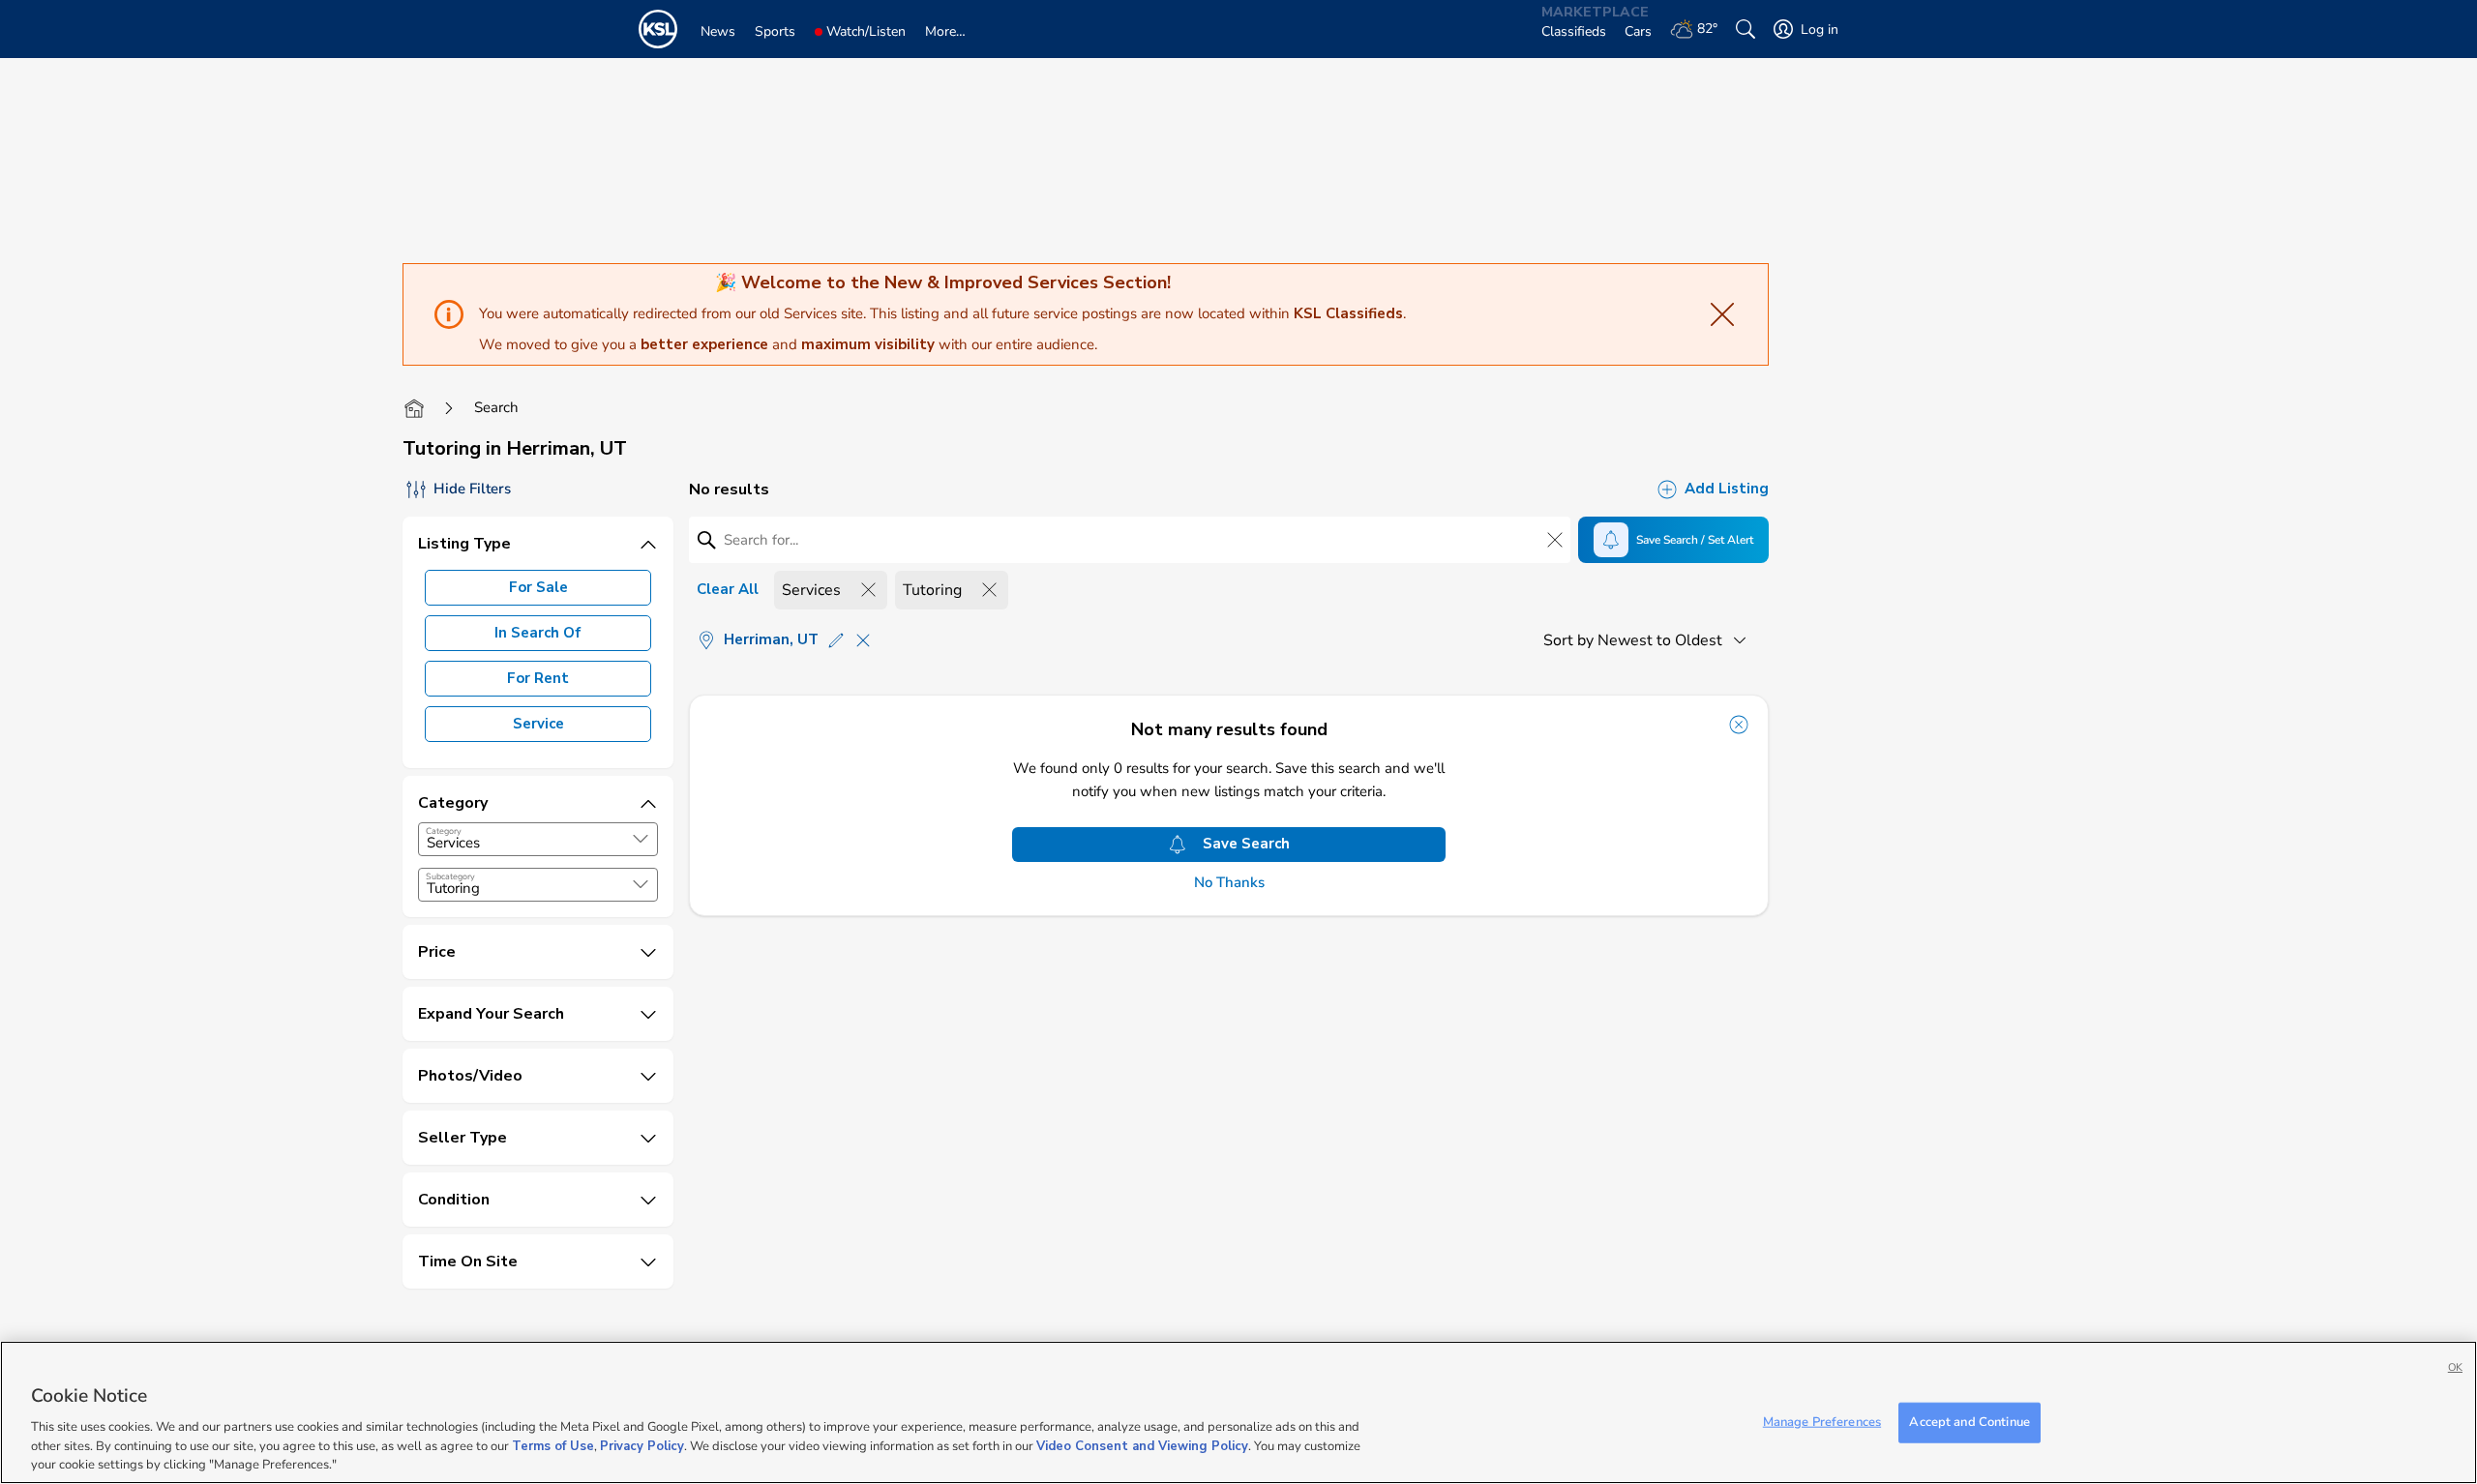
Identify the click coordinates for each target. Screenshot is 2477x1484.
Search (496, 407)
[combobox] (538, 839)
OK (2455, 1367)
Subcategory (450, 876)
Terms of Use (553, 1445)
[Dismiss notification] (1739, 725)
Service (538, 724)
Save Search (1246, 844)
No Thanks (1229, 883)
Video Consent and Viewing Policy (1142, 1445)
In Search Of (538, 633)
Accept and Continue (1969, 1422)
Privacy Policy (642, 1445)
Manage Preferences (1822, 1422)
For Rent (538, 678)
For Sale (538, 587)
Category (444, 831)
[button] (641, 839)
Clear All (728, 589)
